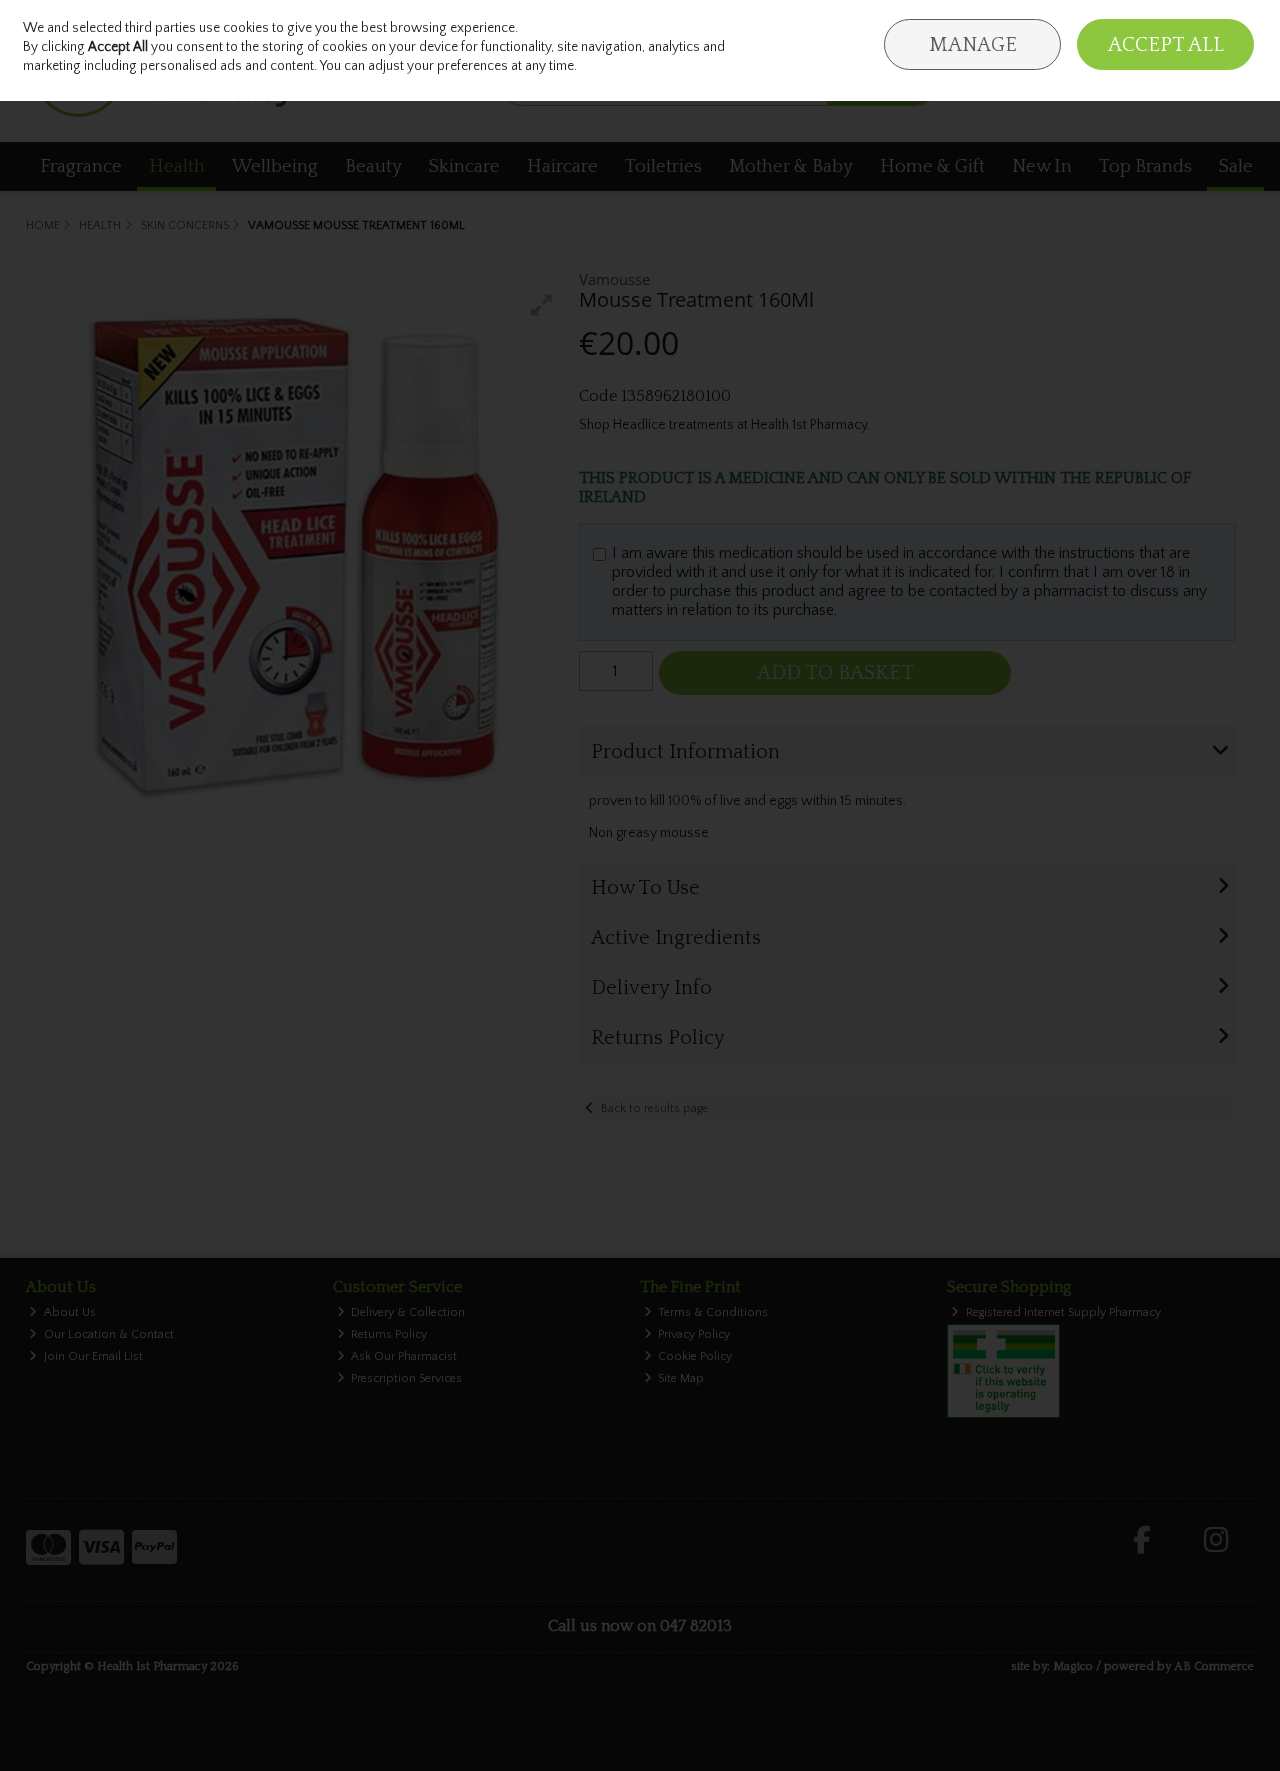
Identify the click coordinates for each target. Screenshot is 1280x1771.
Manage (973, 45)
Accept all (1166, 45)
